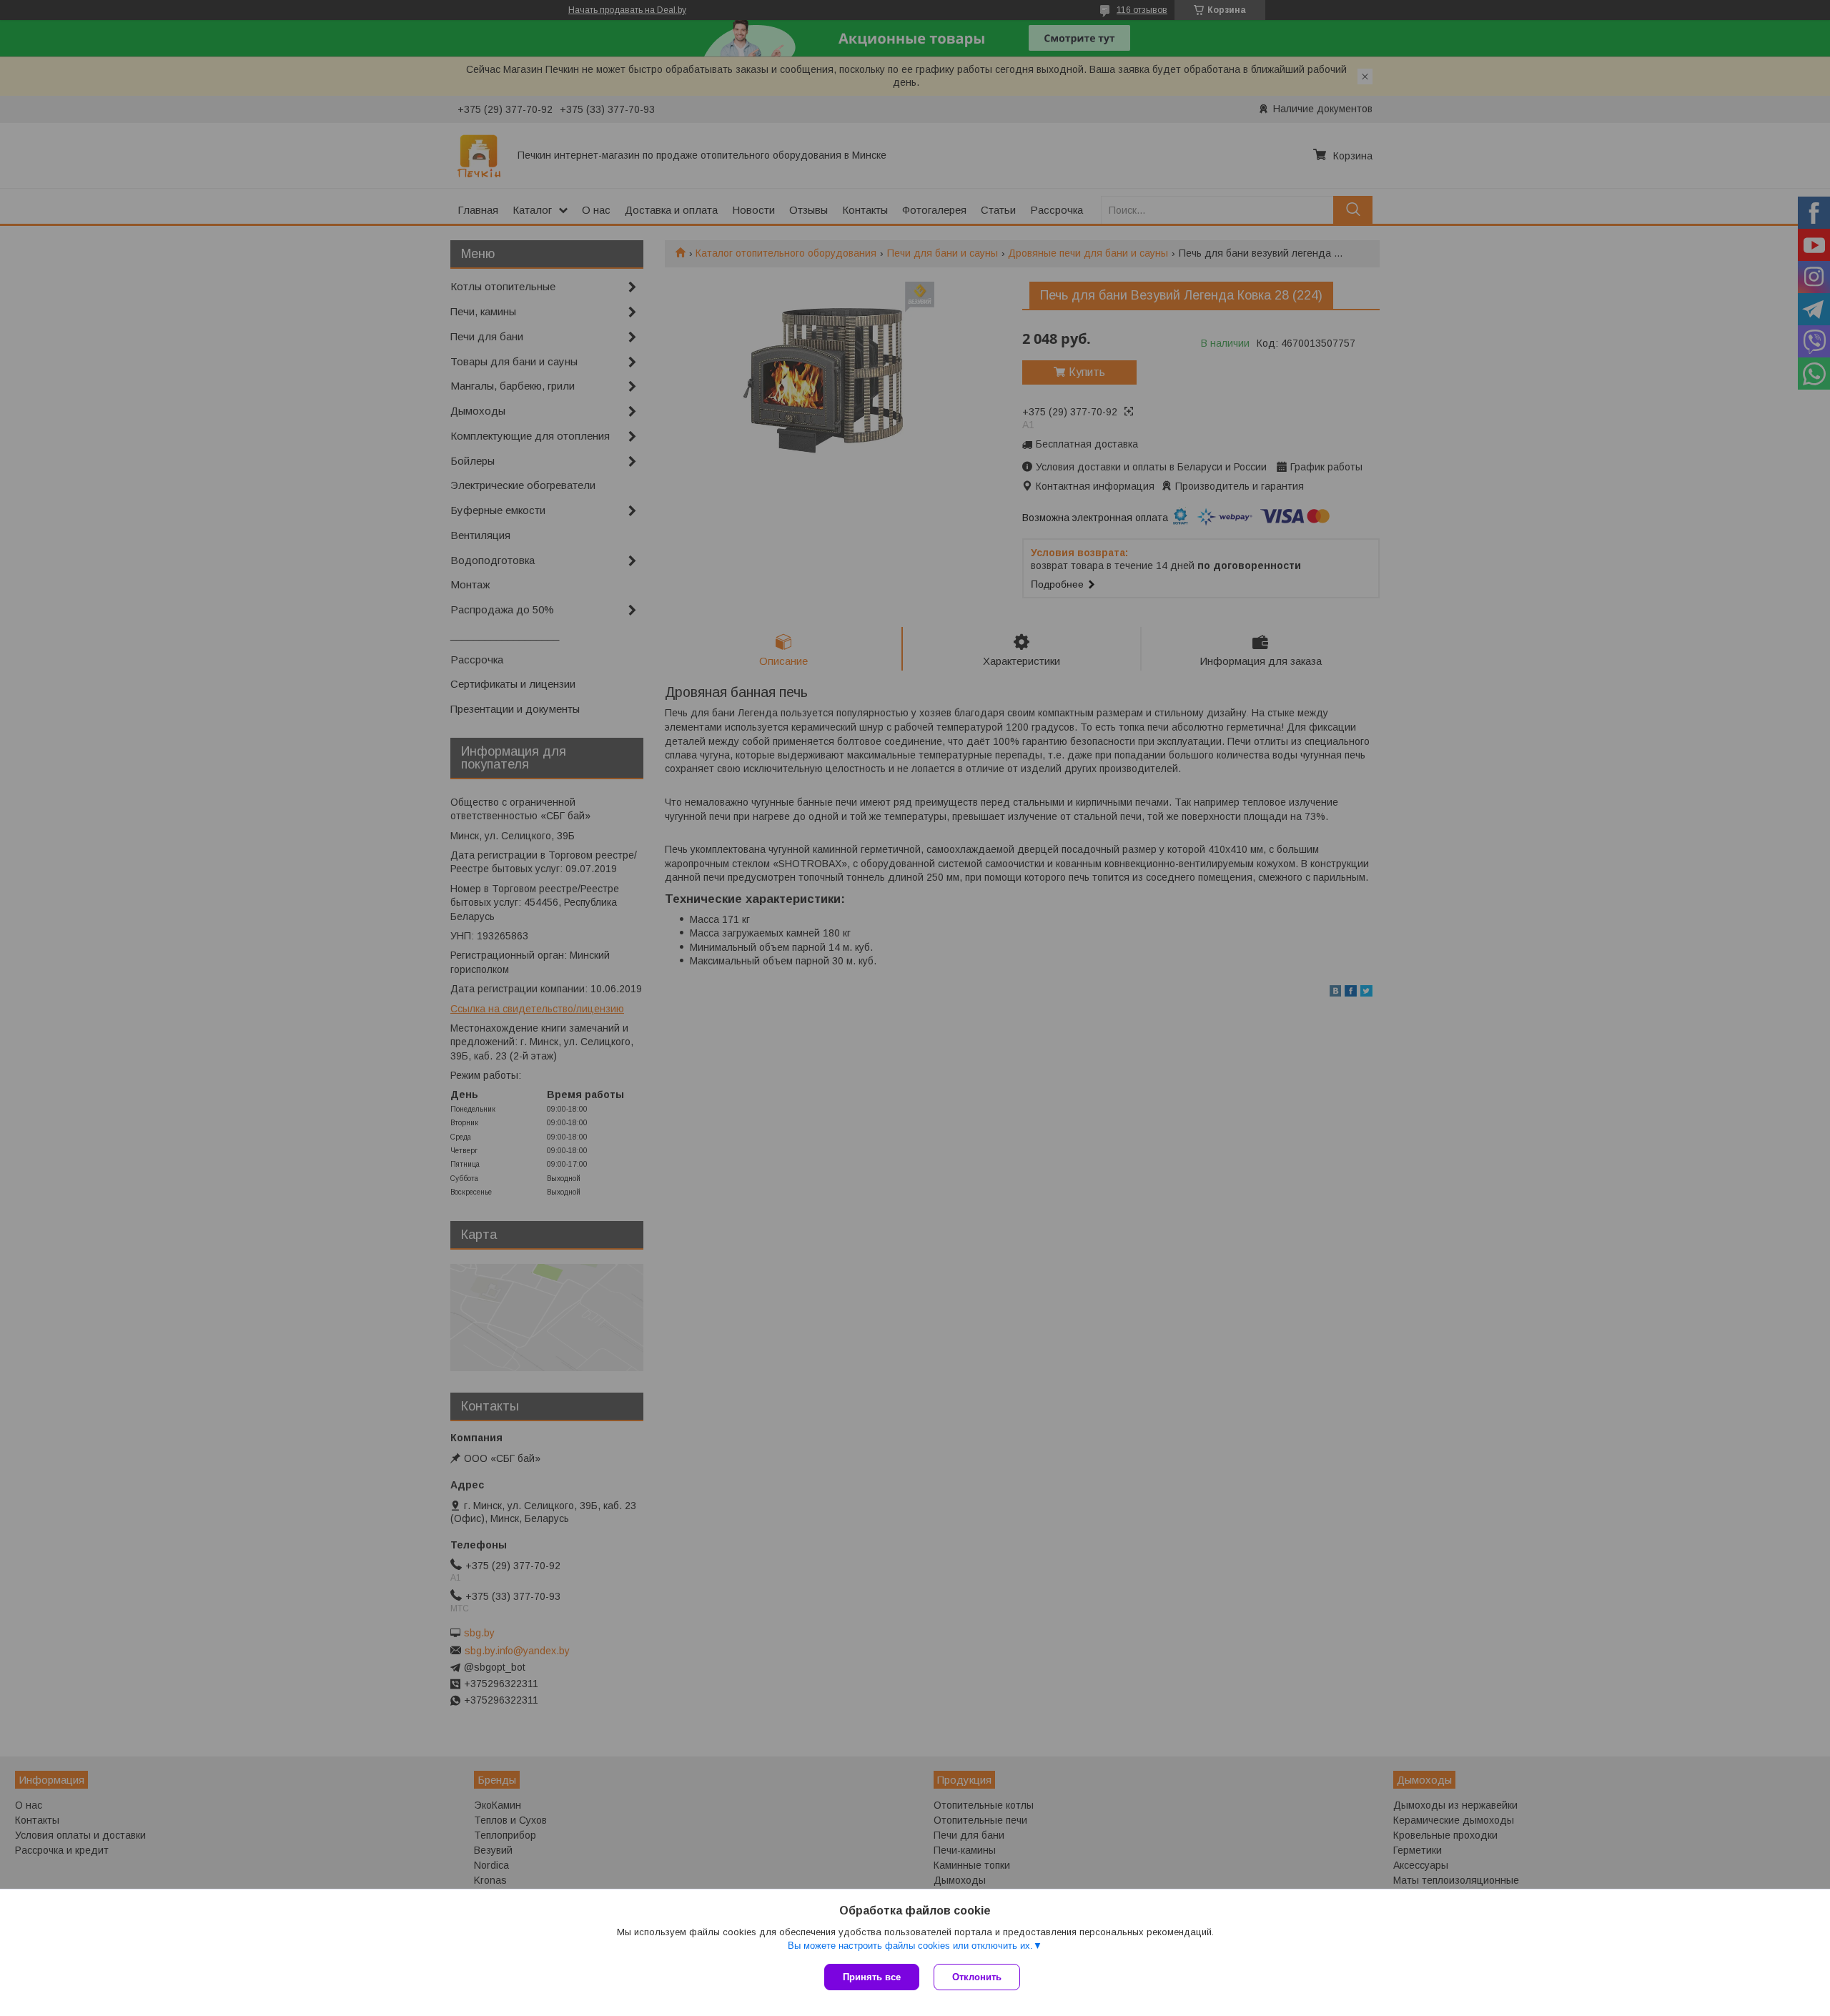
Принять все (872, 1977)
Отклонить (977, 1977)
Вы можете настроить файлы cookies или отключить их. (910, 1946)
